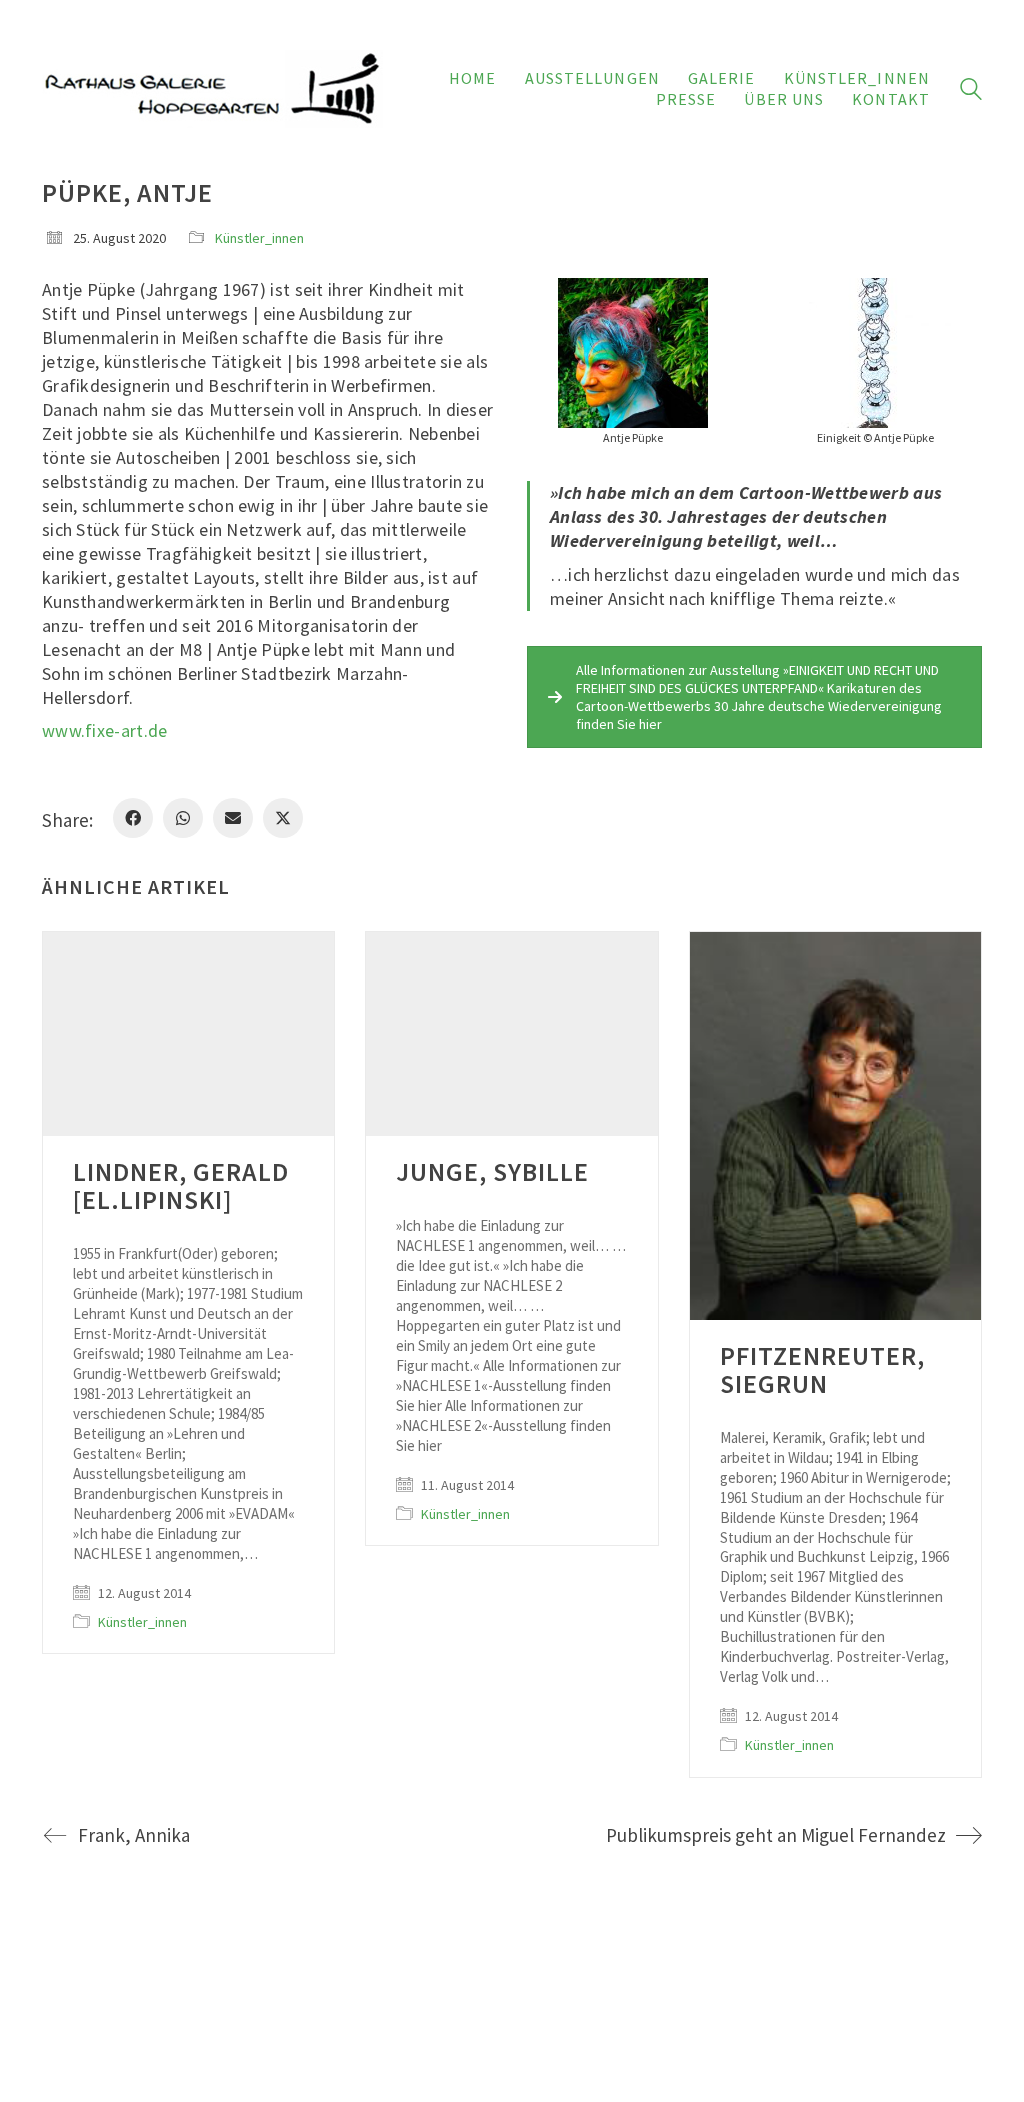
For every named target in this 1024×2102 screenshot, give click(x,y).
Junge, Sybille (492, 1172)
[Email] (233, 818)
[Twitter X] (283, 818)
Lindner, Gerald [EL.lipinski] (181, 1186)
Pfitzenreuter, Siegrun (822, 1370)
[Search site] (971, 91)
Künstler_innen (259, 238)
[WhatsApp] (183, 818)
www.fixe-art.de (105, 730)
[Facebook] (133, 818)
